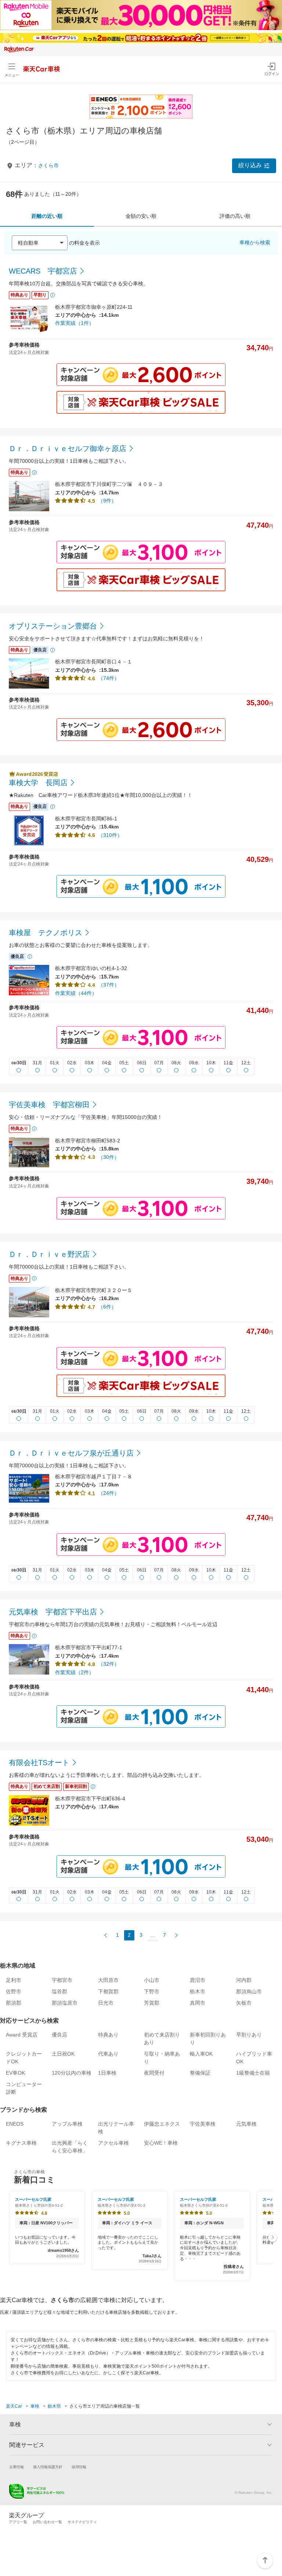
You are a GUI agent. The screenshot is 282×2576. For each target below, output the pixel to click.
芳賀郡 (152, 2003)
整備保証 (200, 2073)
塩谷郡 (59, 1991)
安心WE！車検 (161, 2143)
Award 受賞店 (22, 2035)
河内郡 (244, 1980)
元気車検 (246, 2124)
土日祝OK (63, 2054)
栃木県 (54, 2406)
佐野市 (14, 1991)
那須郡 (14, 2003)
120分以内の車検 (72, 2073)
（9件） (107, 501)
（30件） (109, 1157)
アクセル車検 (113, 2143)
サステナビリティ (82, 2522)
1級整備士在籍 (253, 2073)
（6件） (107, 1307)
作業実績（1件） (75, 323)
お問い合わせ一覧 (47, 2522)
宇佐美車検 (203, 2124)
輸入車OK (201, 2054)
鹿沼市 (198, 1980)
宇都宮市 (62, 1980)
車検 (35, 2406)
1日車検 (107, 2073)
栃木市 (198, 1991)
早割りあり (249, 2035)
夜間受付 (154, 2073)
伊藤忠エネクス (162, 2124)
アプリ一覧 (18, 2522)
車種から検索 (255, 242)
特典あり (108, 2035)
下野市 (152, 1991)
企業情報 (17, 2467)
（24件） (109, 1493)
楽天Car (14, 2406)
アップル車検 (67, 2124)
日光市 (106, 2003)
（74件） (109, 678)
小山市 (152, 1980)
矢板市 (244, 2003)
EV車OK (15, 2073)
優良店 (59, 2035)
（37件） (109, 985)
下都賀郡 (108, 1991)
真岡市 (198, 2003)
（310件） (110, 835)
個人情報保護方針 (48, 2467)
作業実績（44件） (76, 993)
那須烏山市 (249, 1991)
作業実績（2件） (75, 1672)
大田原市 (108, 1980)
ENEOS (15, 2124)
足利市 (14, 1980)
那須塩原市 (65, 2003)
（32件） (109, 1664)
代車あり (108, 2054)
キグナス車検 (21, 2143)
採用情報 (79, 2467)
